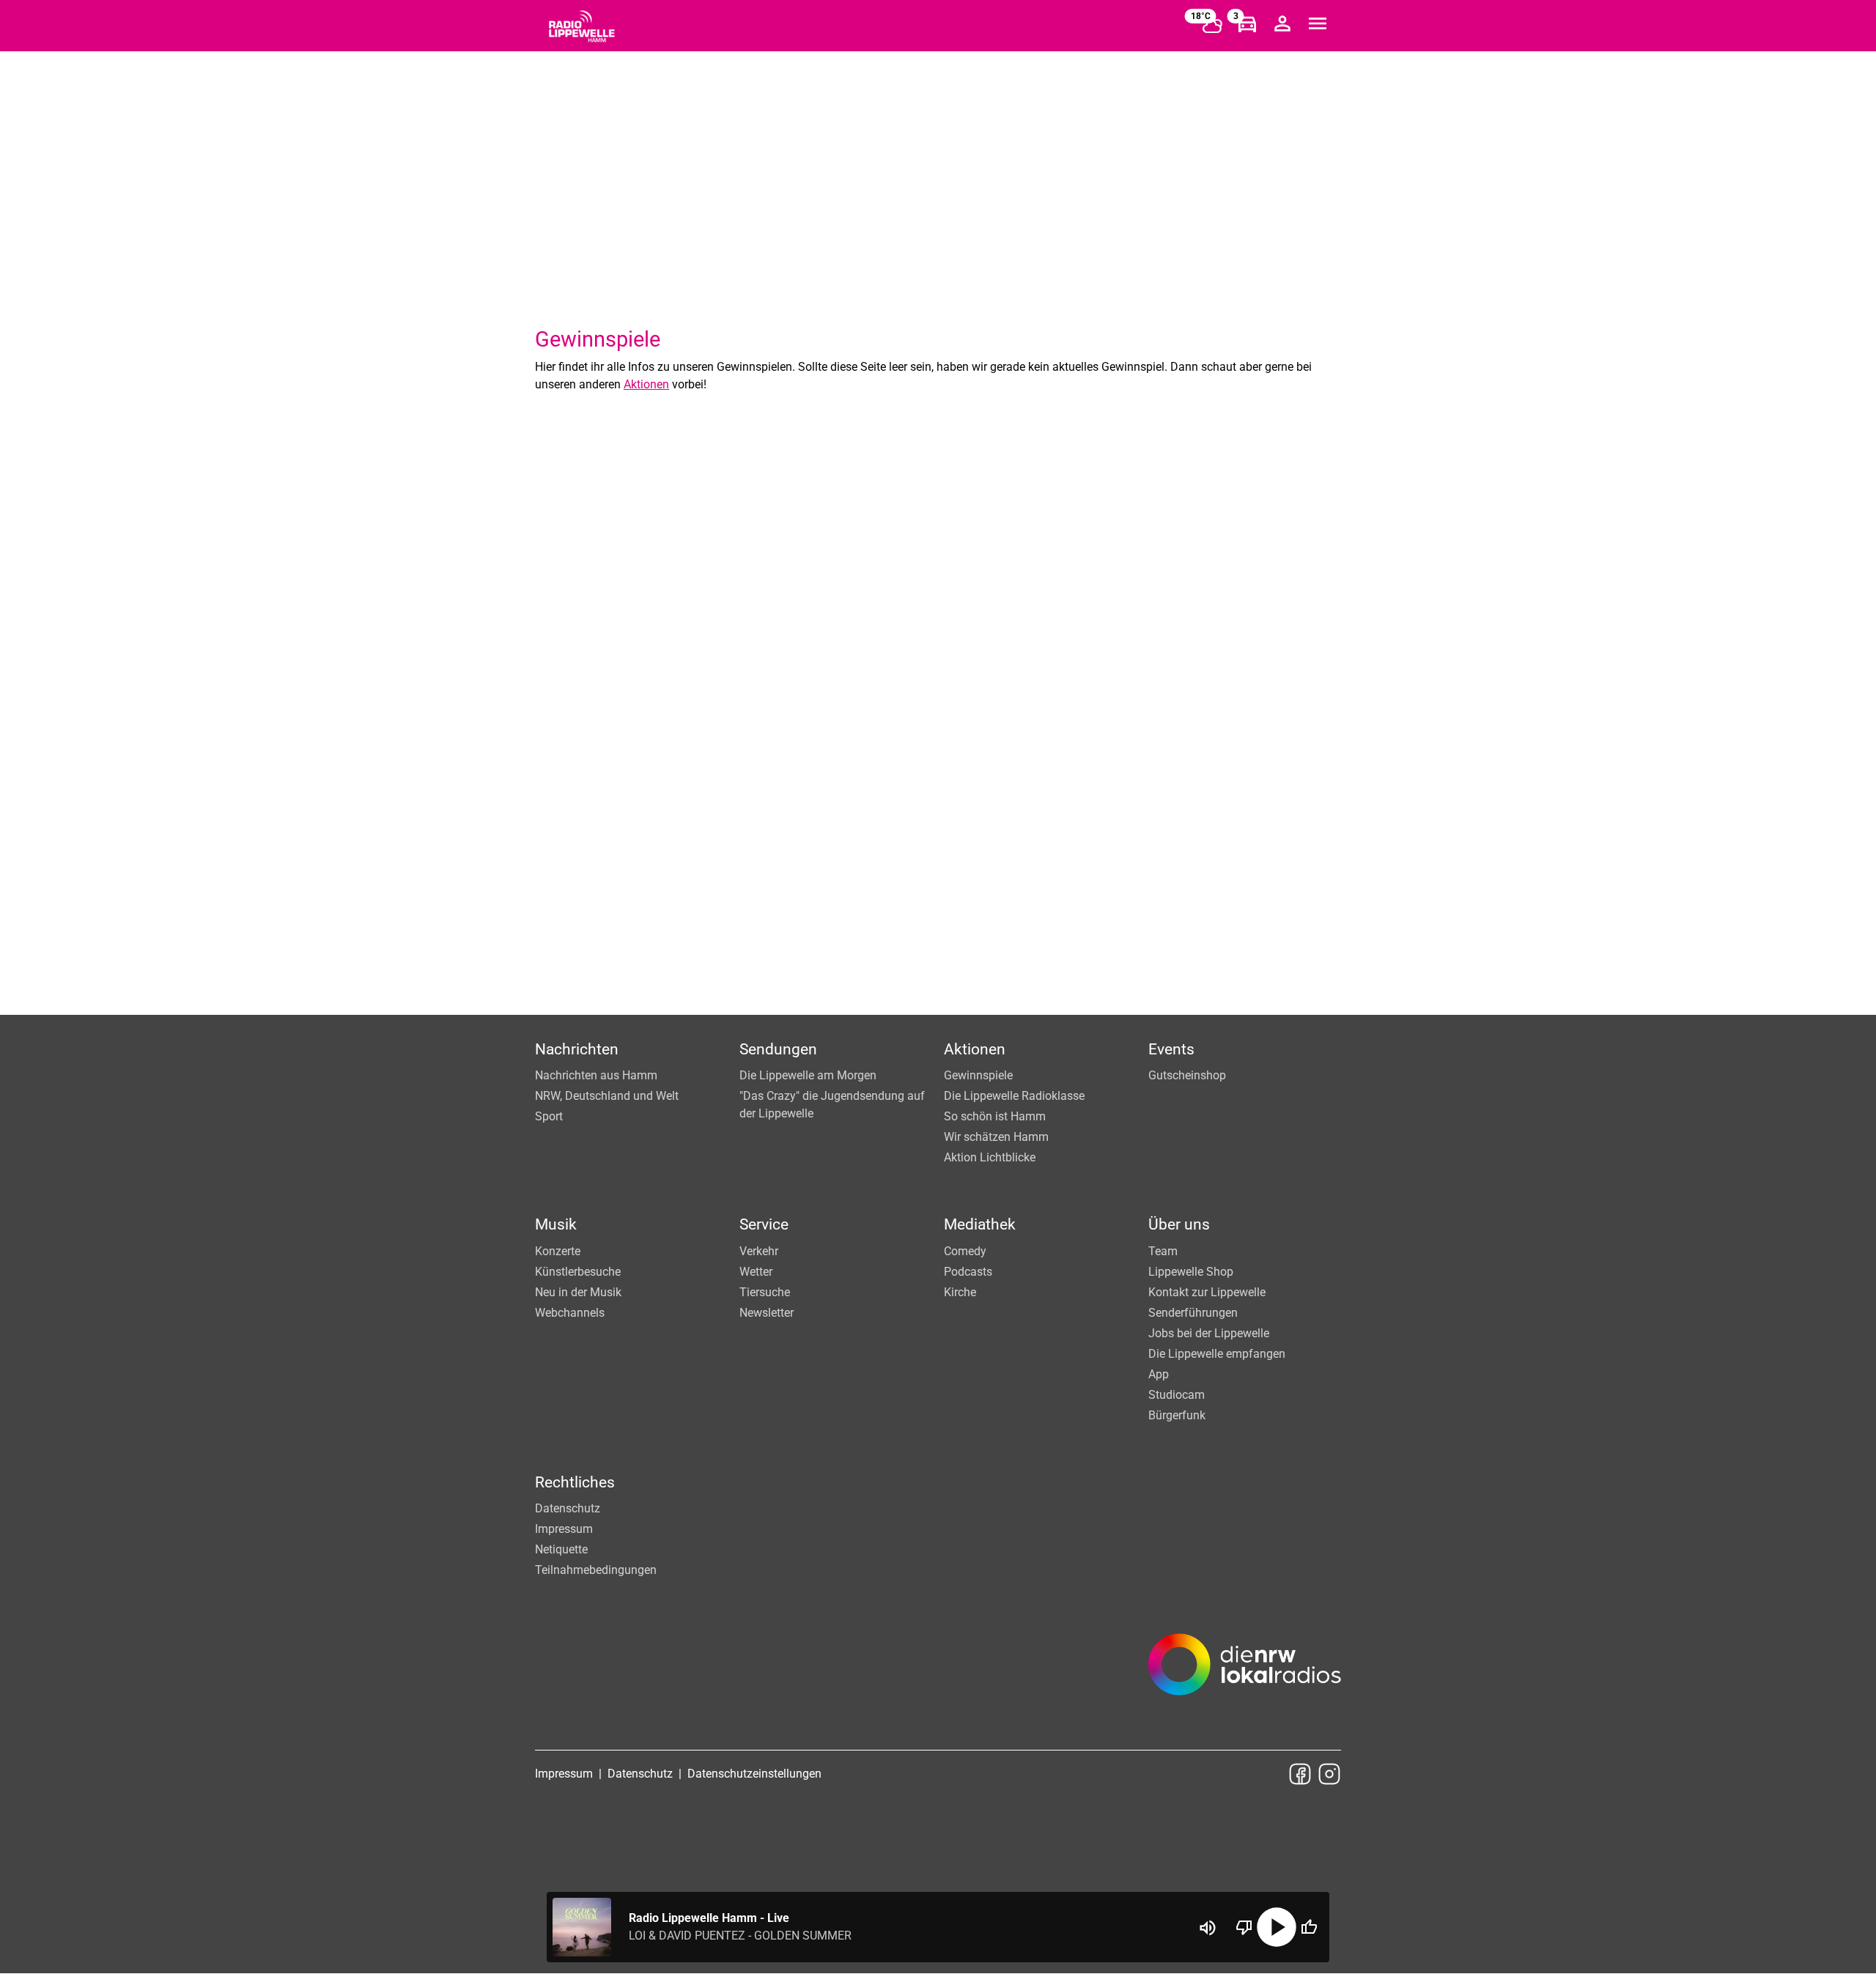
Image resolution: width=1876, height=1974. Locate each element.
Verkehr (759, 1251)
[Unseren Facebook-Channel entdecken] (1300, 1774)
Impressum (564, 1529)
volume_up (1208, 1928)
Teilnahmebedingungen (596, 1570)
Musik (556, 1224)
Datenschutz (568, 1508)
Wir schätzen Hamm (996, 1137)
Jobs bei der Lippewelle (1209, 1333)
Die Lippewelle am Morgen (808, 1075)
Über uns (1179, 1224)
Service (764, 1224)
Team (1163, 1251)
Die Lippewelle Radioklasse (1014, 1096)
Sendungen (778, 1049)
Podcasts (968, 1272)
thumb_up (1309, 1927)
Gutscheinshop (1187, 1075)
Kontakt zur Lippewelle (1207, 1292)
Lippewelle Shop (1191, 1272)
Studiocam (1177, 1395)
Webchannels (570, 1313)
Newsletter (767, 1313)
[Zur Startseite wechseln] (582, 26)
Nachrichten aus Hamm (596, 1075)
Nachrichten (577, 1049)
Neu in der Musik (578, 1292)
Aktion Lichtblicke (990, 1157)
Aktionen (646, 384)
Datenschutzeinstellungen (754, 1774)
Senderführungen (1193, 1313)
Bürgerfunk (1177, 1415)
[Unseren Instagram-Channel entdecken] (1329, 1774)
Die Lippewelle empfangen (1217, 1354)
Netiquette (561, 1549)
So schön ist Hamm (995, 1116)
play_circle (1277, 1927)
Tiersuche (765, 1292)
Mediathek (980, 1224)
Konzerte (558, 1251)
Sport (549, 1116)
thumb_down (1244, 1927)
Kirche (960, 1292)
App (1159, 1374)
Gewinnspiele (978, 1075)
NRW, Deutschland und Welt (607, 1096)
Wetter (756, 1272)
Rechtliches (575, 1482)
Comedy (965, 1251)
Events (1171, 1049)
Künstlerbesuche (578, 1272)
